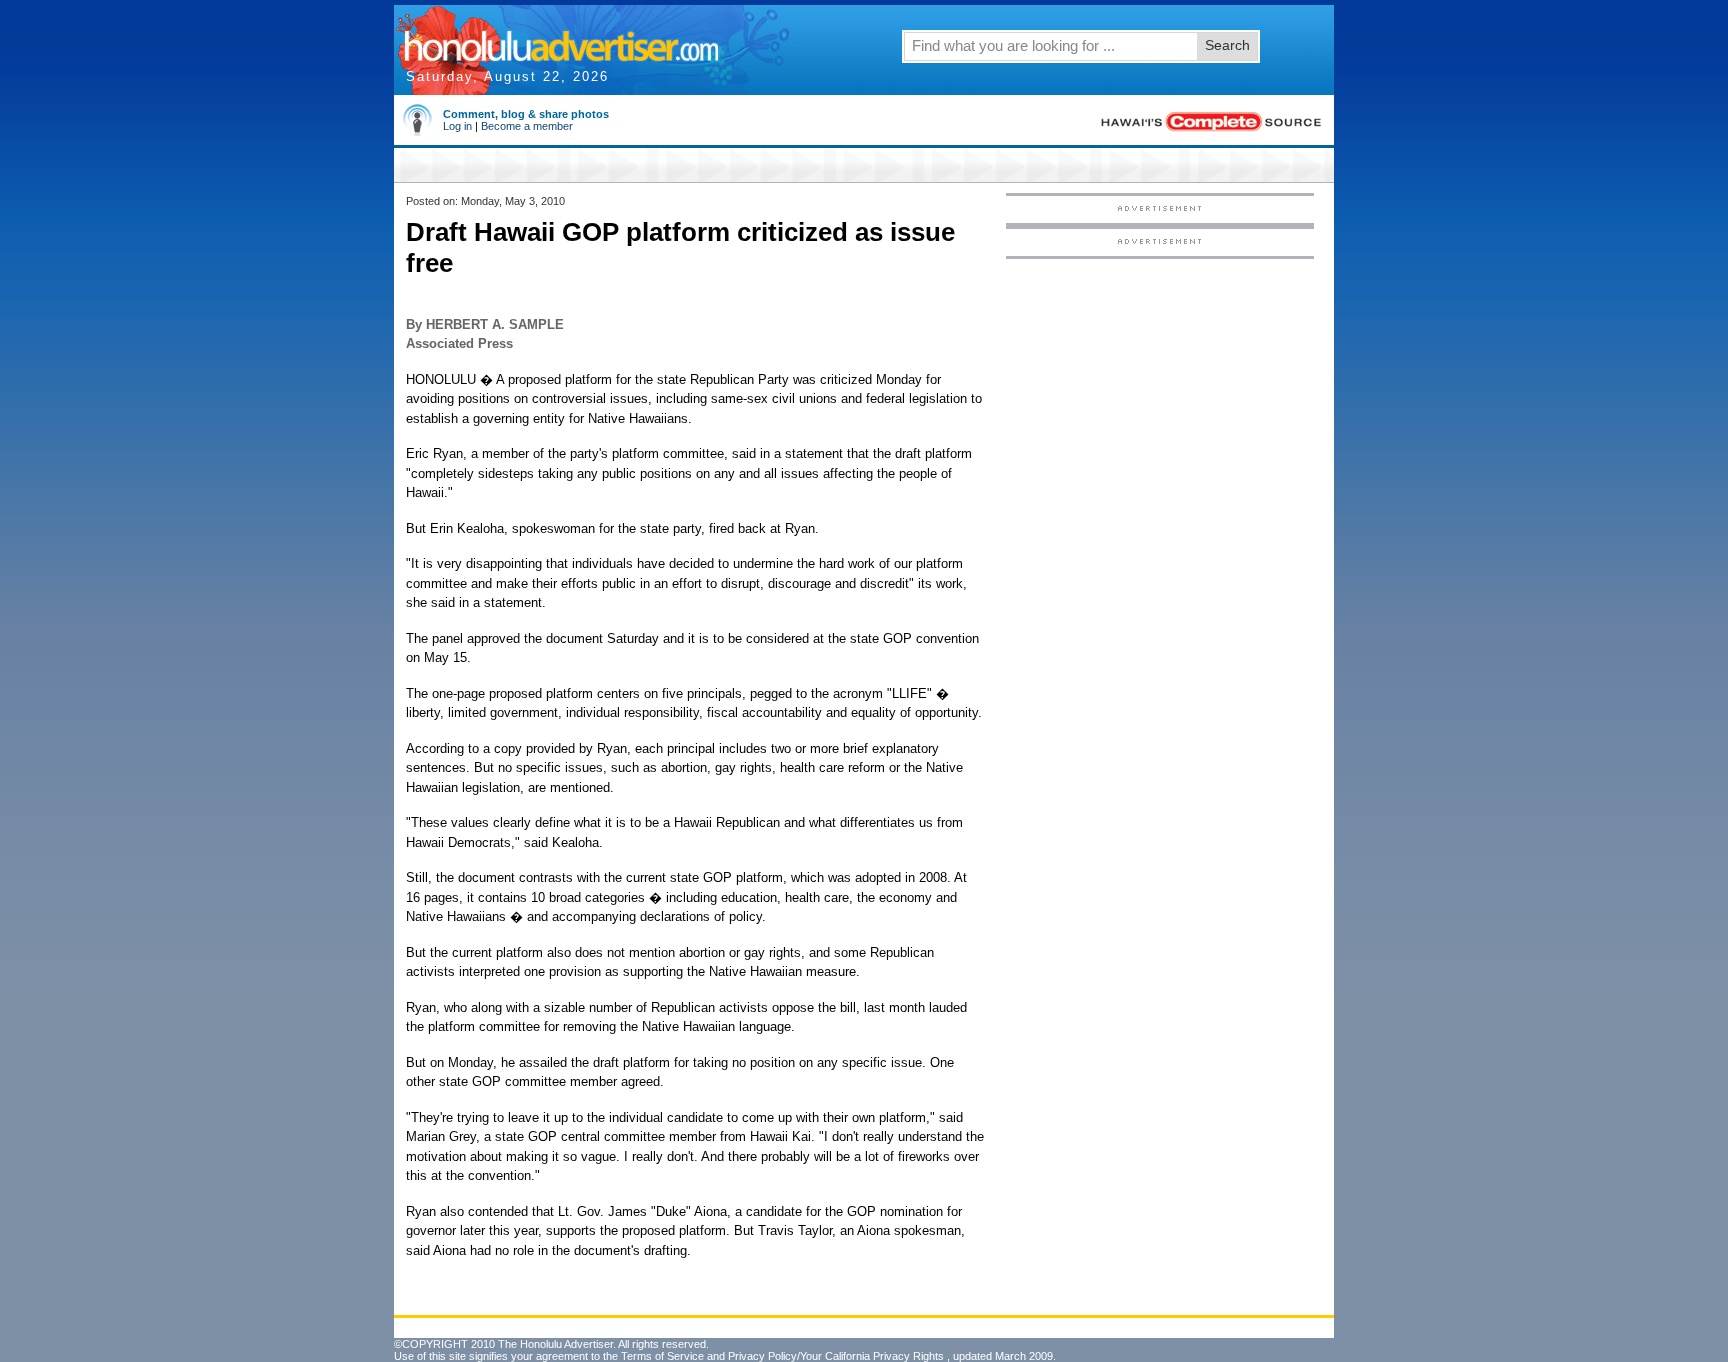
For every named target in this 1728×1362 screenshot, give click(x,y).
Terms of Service (662, 1356)
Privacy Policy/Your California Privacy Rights (836, 1356)
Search (1227, 45)
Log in (457, 126)
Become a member (527, 126)
